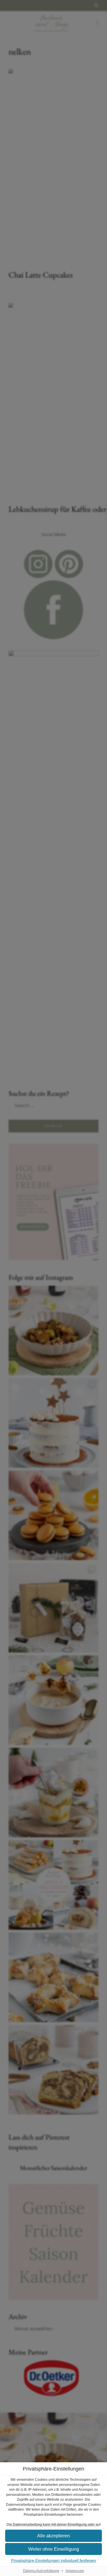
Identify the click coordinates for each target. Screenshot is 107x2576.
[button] (53, 2536)
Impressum (75, 2571)
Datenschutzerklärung (41, 2571)
